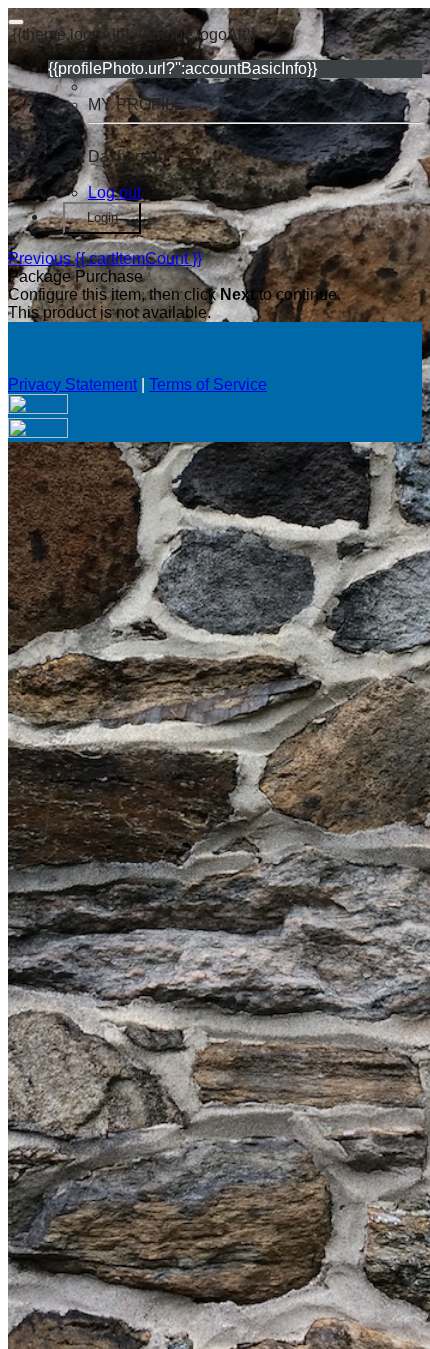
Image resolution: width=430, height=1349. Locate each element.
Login (102, 217)
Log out (114, 192)
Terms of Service (208, 384)
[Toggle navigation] (16, 22)
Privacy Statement (72, 384)
